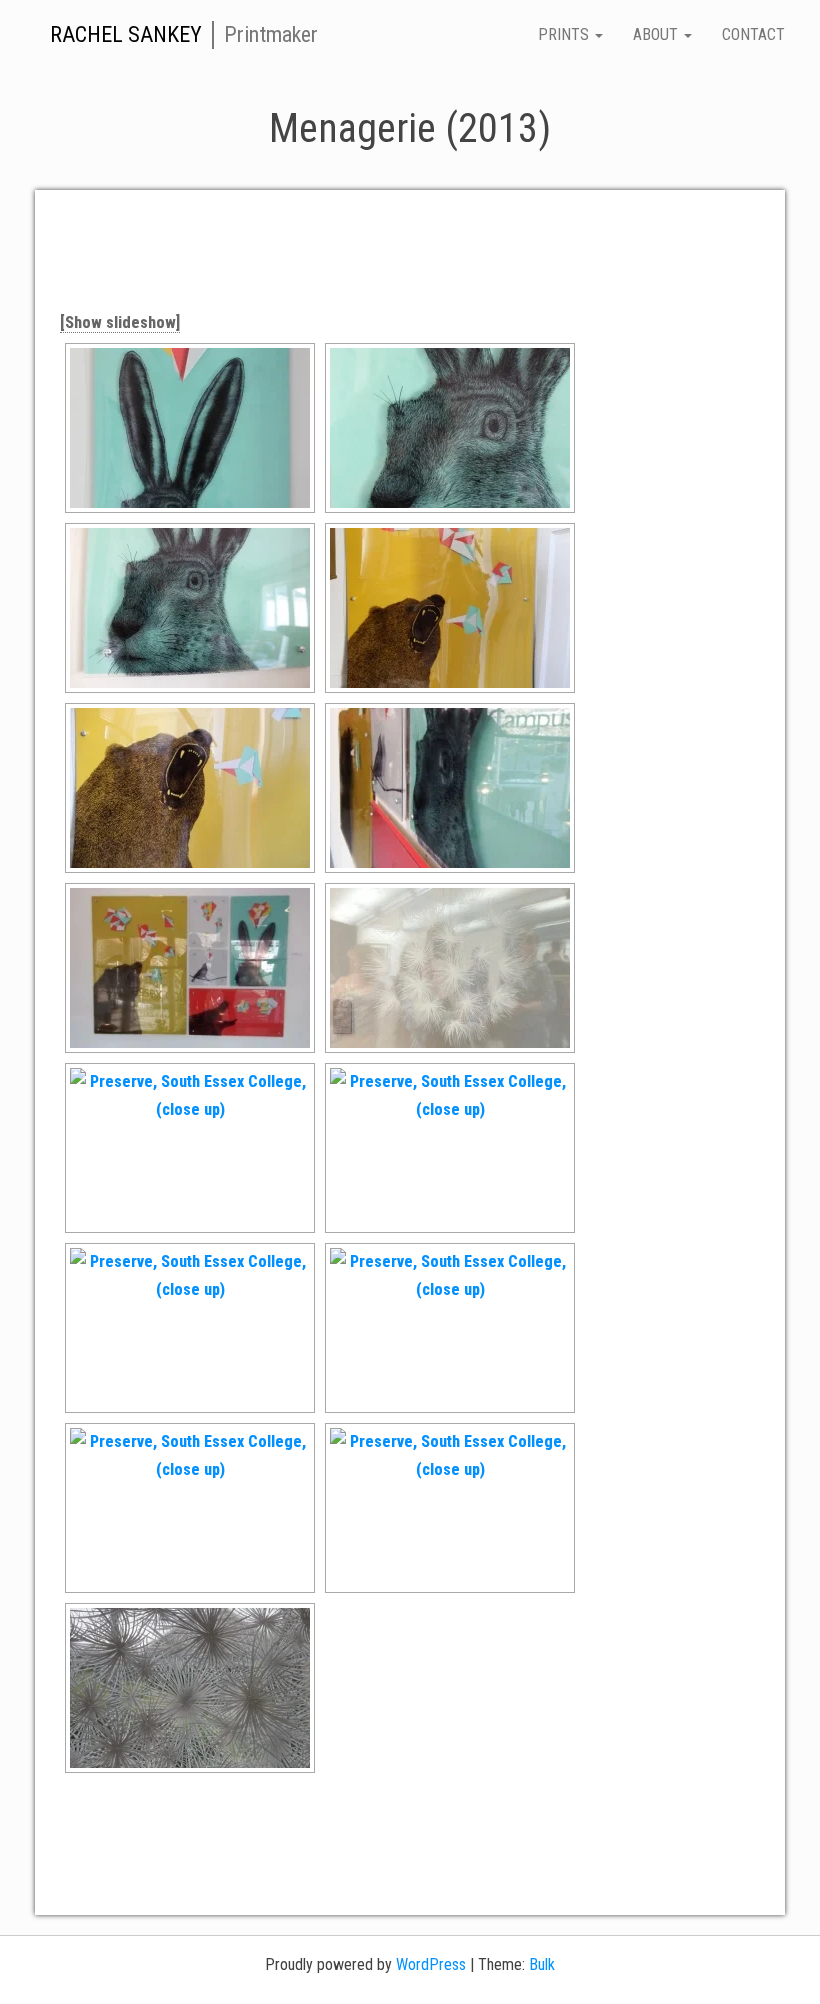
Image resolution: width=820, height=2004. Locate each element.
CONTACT (753, 34)
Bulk (542, 1964)
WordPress (431, 1964)
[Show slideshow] (120, 322)
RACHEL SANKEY (126, 34)
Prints (565, 34)
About (657, 34)
